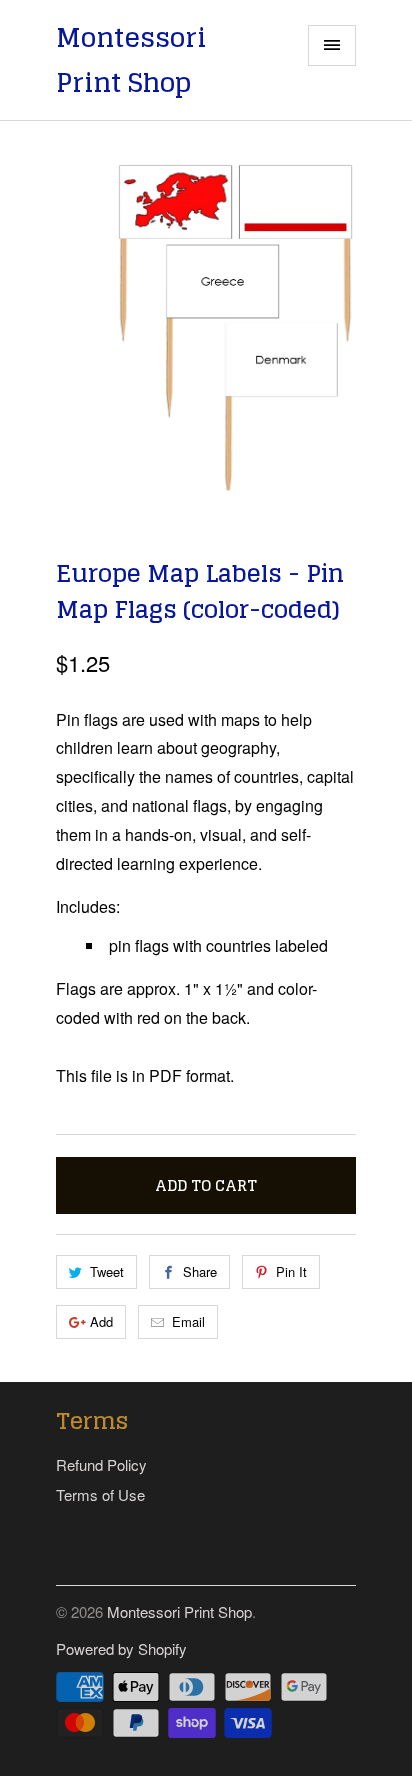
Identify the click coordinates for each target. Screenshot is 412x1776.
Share (200, 1271)
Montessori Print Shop (131, 60)
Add (101, 1321)
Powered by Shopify (121, 1648)
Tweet (107, 1271)
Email (188, 1321)
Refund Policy (101, 1464)
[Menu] (332, 45)
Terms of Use (100, 1494)
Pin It (291, 1271)
